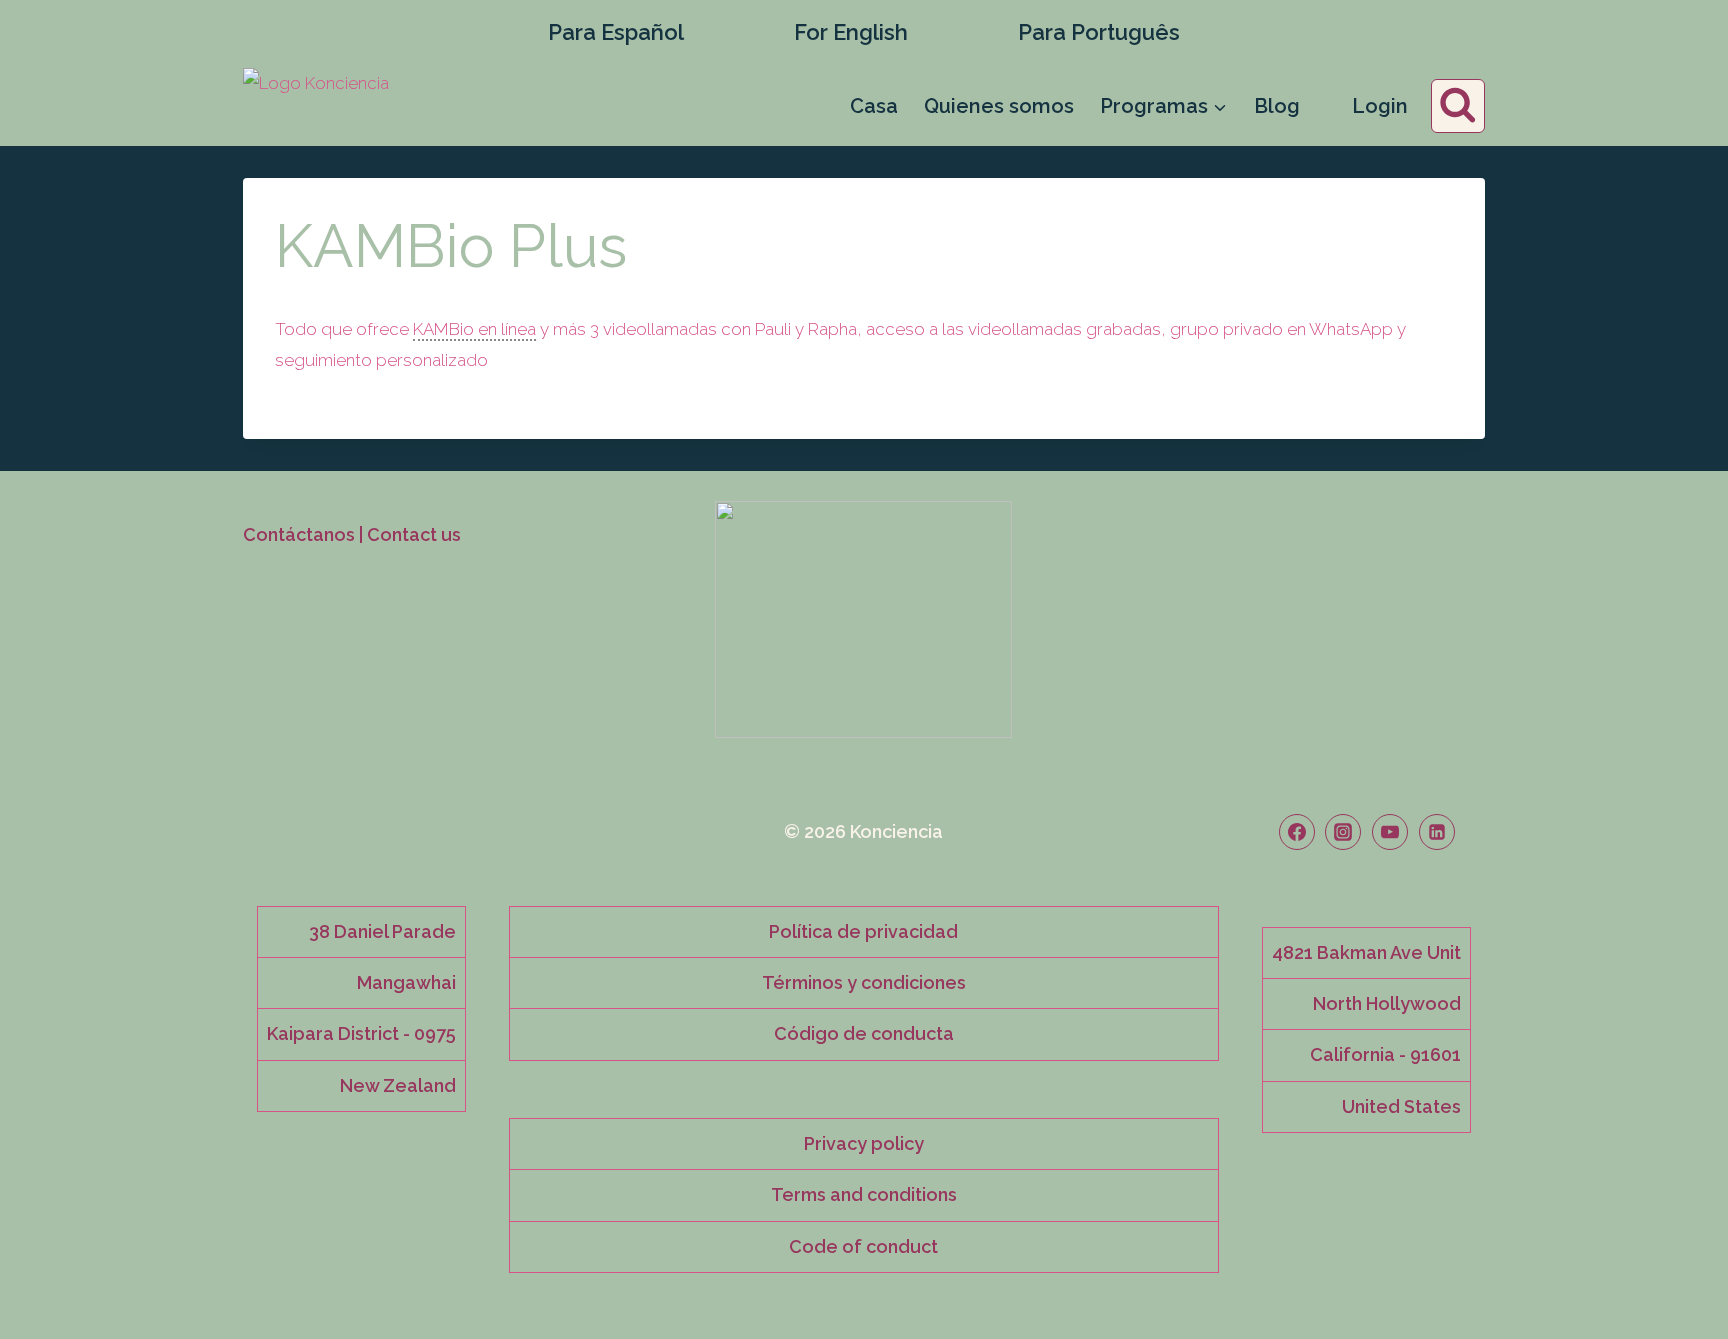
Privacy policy (864, 1143)
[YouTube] (1390, 832)
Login (1380, 106)
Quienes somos (999, 106)
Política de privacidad (863, 931)
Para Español (616, 32)
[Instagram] (1343, 832)
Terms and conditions (864, 1194)
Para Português (1099, 32)
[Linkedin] (1437, 832)
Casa (874, 106)
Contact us (414, 534)
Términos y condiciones (864, 982)
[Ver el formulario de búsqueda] (1458, 106)
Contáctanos (299, 534)
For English (851, 32)
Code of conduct (863, 1246)
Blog (1277, 106)
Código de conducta (864, 1033)
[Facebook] (1297, 832)
